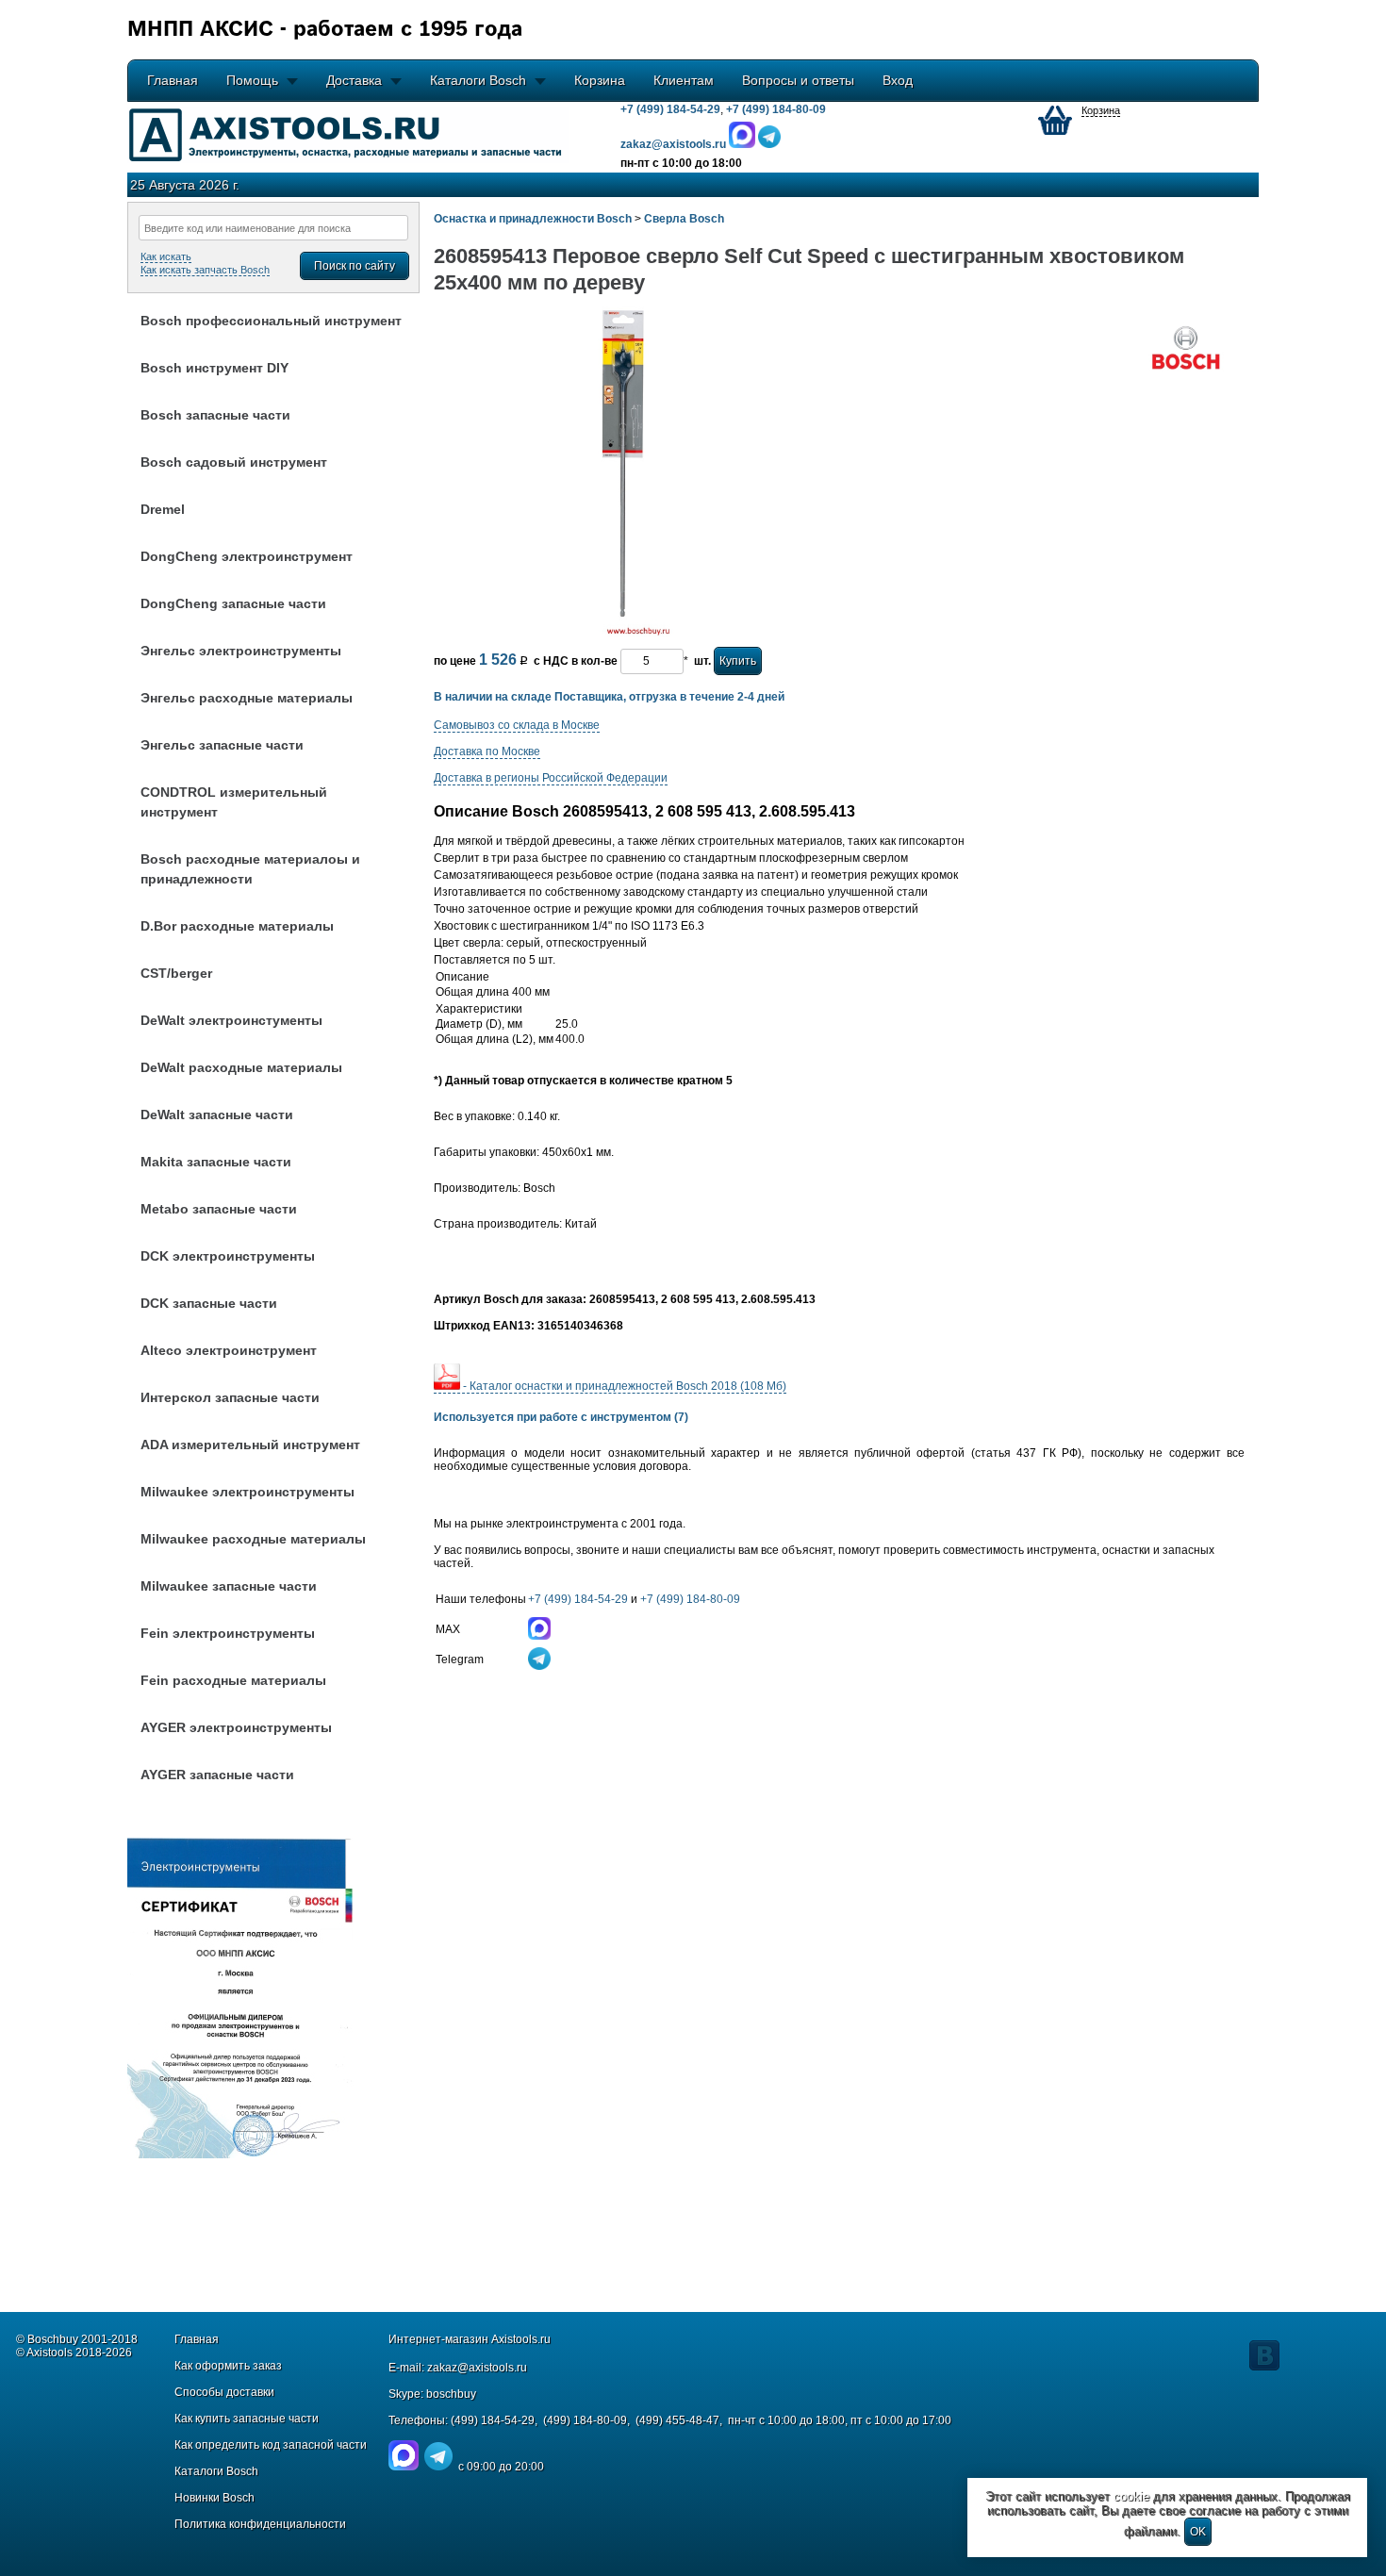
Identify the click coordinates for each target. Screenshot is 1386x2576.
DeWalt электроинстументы (231, 1020)
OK (1198, 2532)
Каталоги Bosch (478, 80)
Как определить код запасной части (271, 2445)
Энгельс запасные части (222, 745)
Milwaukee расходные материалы (253, 1539)
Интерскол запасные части (230, 1397)
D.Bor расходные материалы (237, 926)
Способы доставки (224, 2392)
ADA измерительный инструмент (250, 1445)
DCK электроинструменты (228, 1256)
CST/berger (176, 973)
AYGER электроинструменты (236, 1727)
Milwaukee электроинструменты (247, 1492)
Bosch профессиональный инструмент (271, 321)
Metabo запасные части (219, 1209)
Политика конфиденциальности (260, 2524)
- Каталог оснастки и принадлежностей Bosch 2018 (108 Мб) (623, 1386)
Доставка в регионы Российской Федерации (551, 778)
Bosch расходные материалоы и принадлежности (250, 869)
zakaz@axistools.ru (477, 2368)
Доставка (354, 80)
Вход (898, 80)
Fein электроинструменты (228, 1633)
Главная (173, 80)
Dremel (163, 509)
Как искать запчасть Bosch (205, 270)
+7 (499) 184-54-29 (670, 109)
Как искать (166, 256)
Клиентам (684, 80)
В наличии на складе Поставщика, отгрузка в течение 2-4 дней (609, 697)
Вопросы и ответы (798, 80)
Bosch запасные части (215, 415)
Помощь (252, 80)
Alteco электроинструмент (229, 1350)
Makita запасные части (216, 1162)
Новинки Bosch (214, 2498)
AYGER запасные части (217, 1775)
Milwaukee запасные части (229, 1586)
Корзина (600, 80)
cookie (1131, 2496)
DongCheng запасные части (233, 603)
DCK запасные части (209, 1303)
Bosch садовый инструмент (234, 462)
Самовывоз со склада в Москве (517, 725)
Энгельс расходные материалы (247, 698)
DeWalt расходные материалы (241, 1067)
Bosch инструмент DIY (214, 368)
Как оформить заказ (228, 2366)
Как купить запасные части (247, 2419)
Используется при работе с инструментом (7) (561, 1417)
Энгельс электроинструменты (241, 651)
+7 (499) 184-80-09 (776, 109)
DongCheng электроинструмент (247, 556)
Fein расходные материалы (233, 1680)
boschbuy (451, 2394)
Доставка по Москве (487, 751)
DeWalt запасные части (217, 1115)
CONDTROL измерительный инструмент (234, 802)
